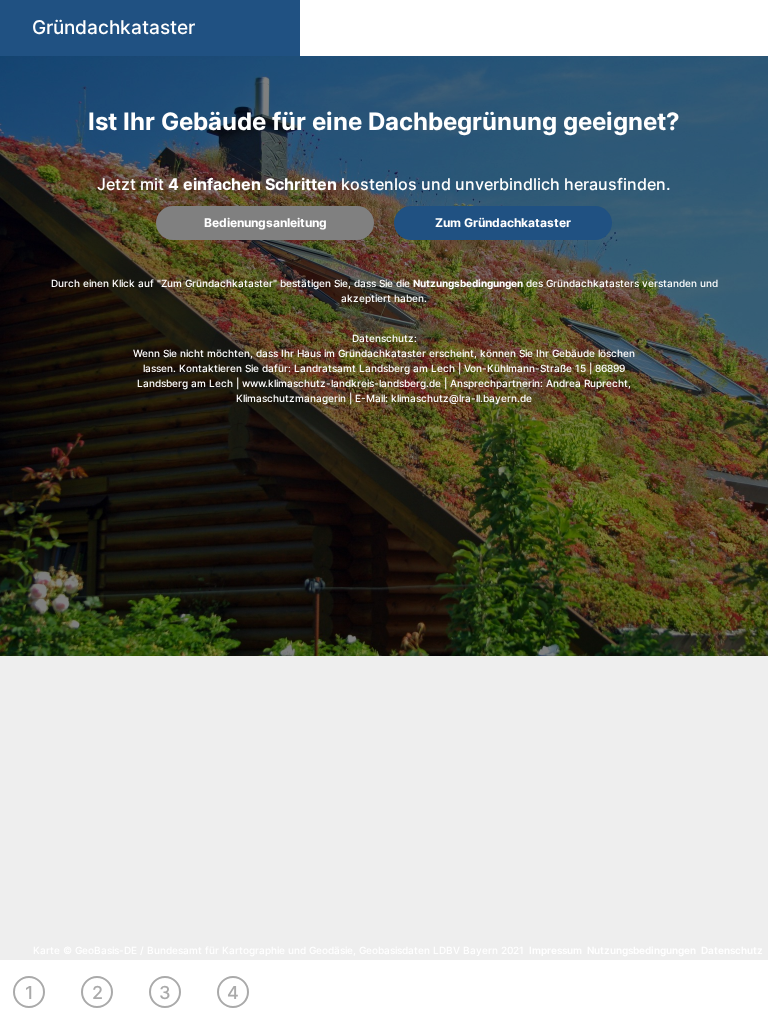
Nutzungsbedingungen (468, 283)
